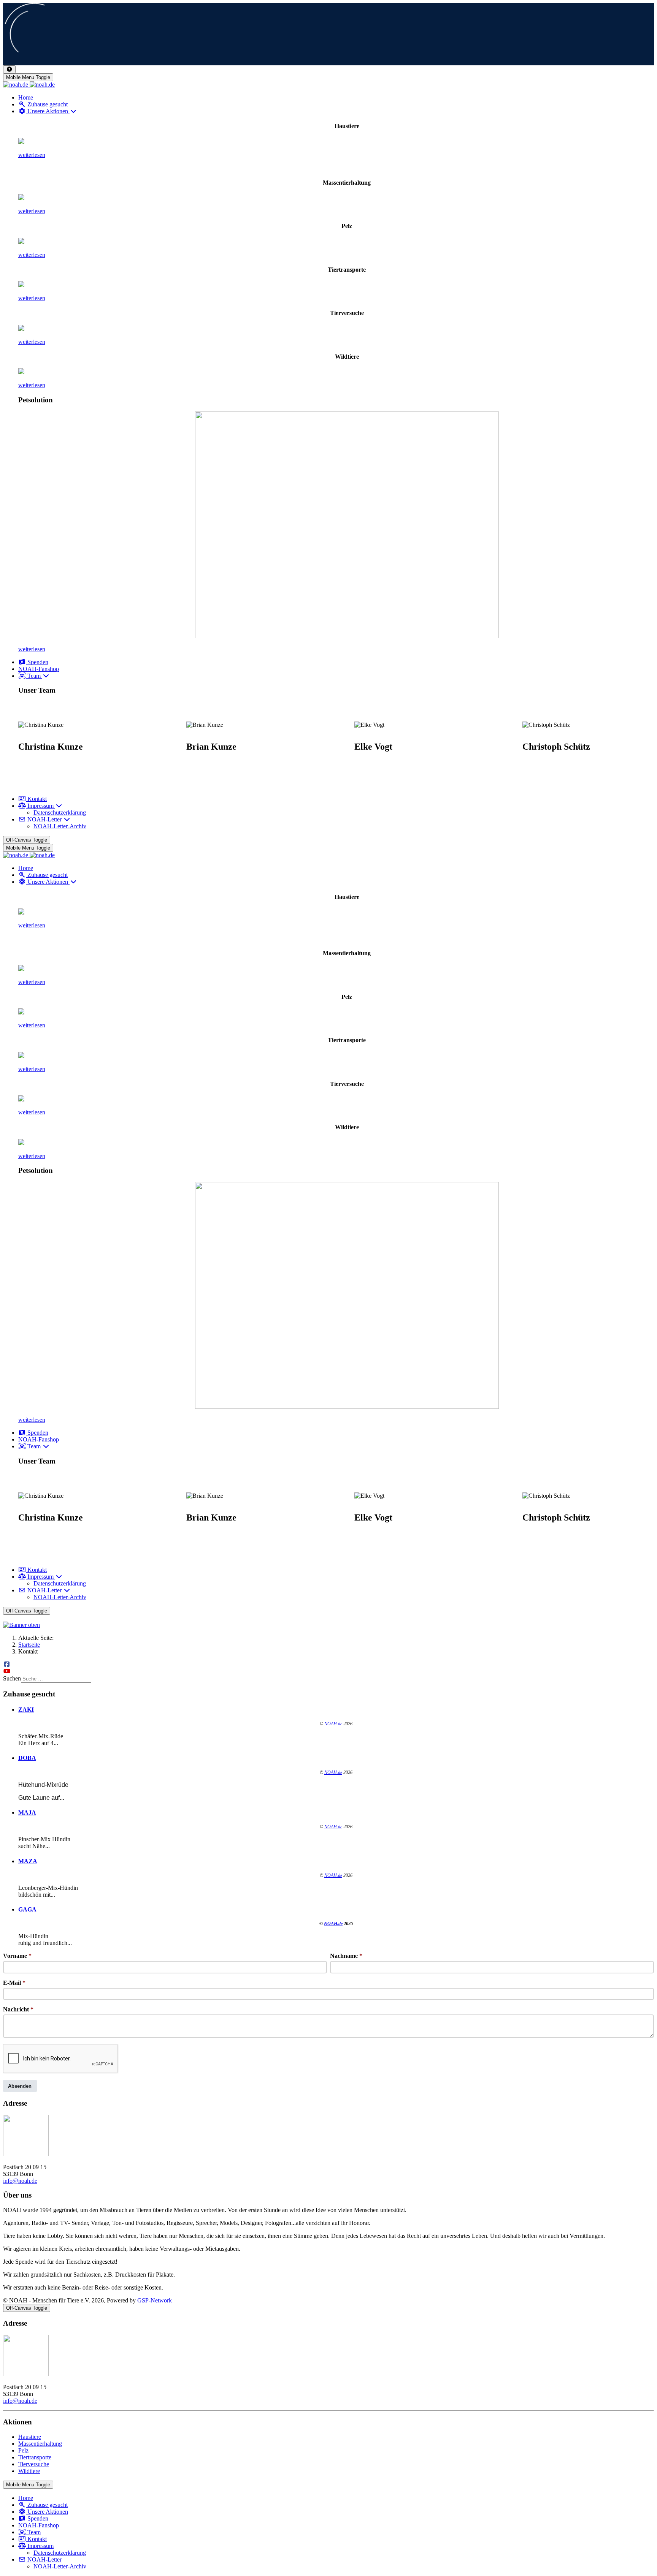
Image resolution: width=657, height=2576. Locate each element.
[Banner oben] (328, 1625)
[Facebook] (7, 1664)
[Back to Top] (9, 69)
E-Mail (14, 1983)
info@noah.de (20, 2181)
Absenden (20, 2086)
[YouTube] (7, 1671)
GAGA (27, 1909)
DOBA (27, 1758)
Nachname (346, 1956)
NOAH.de (333, 1724)
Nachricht (18, 2009)
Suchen (12, 1678)
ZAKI (26, 1710)
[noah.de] (29, 85)
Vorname (17, 1956)
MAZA (28, 1861)
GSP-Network (155, 2300)
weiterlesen (32, 155)
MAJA (27, 1813)
